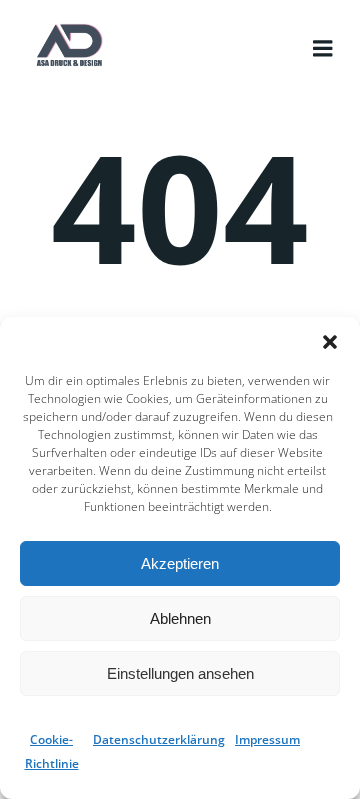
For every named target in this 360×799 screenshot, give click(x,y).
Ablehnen (180, 618)
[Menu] (323, 37)
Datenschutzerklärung (159, 739)
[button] (330, 342)
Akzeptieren (180, 563)
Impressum (267, 739)
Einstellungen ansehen (180, 673)
